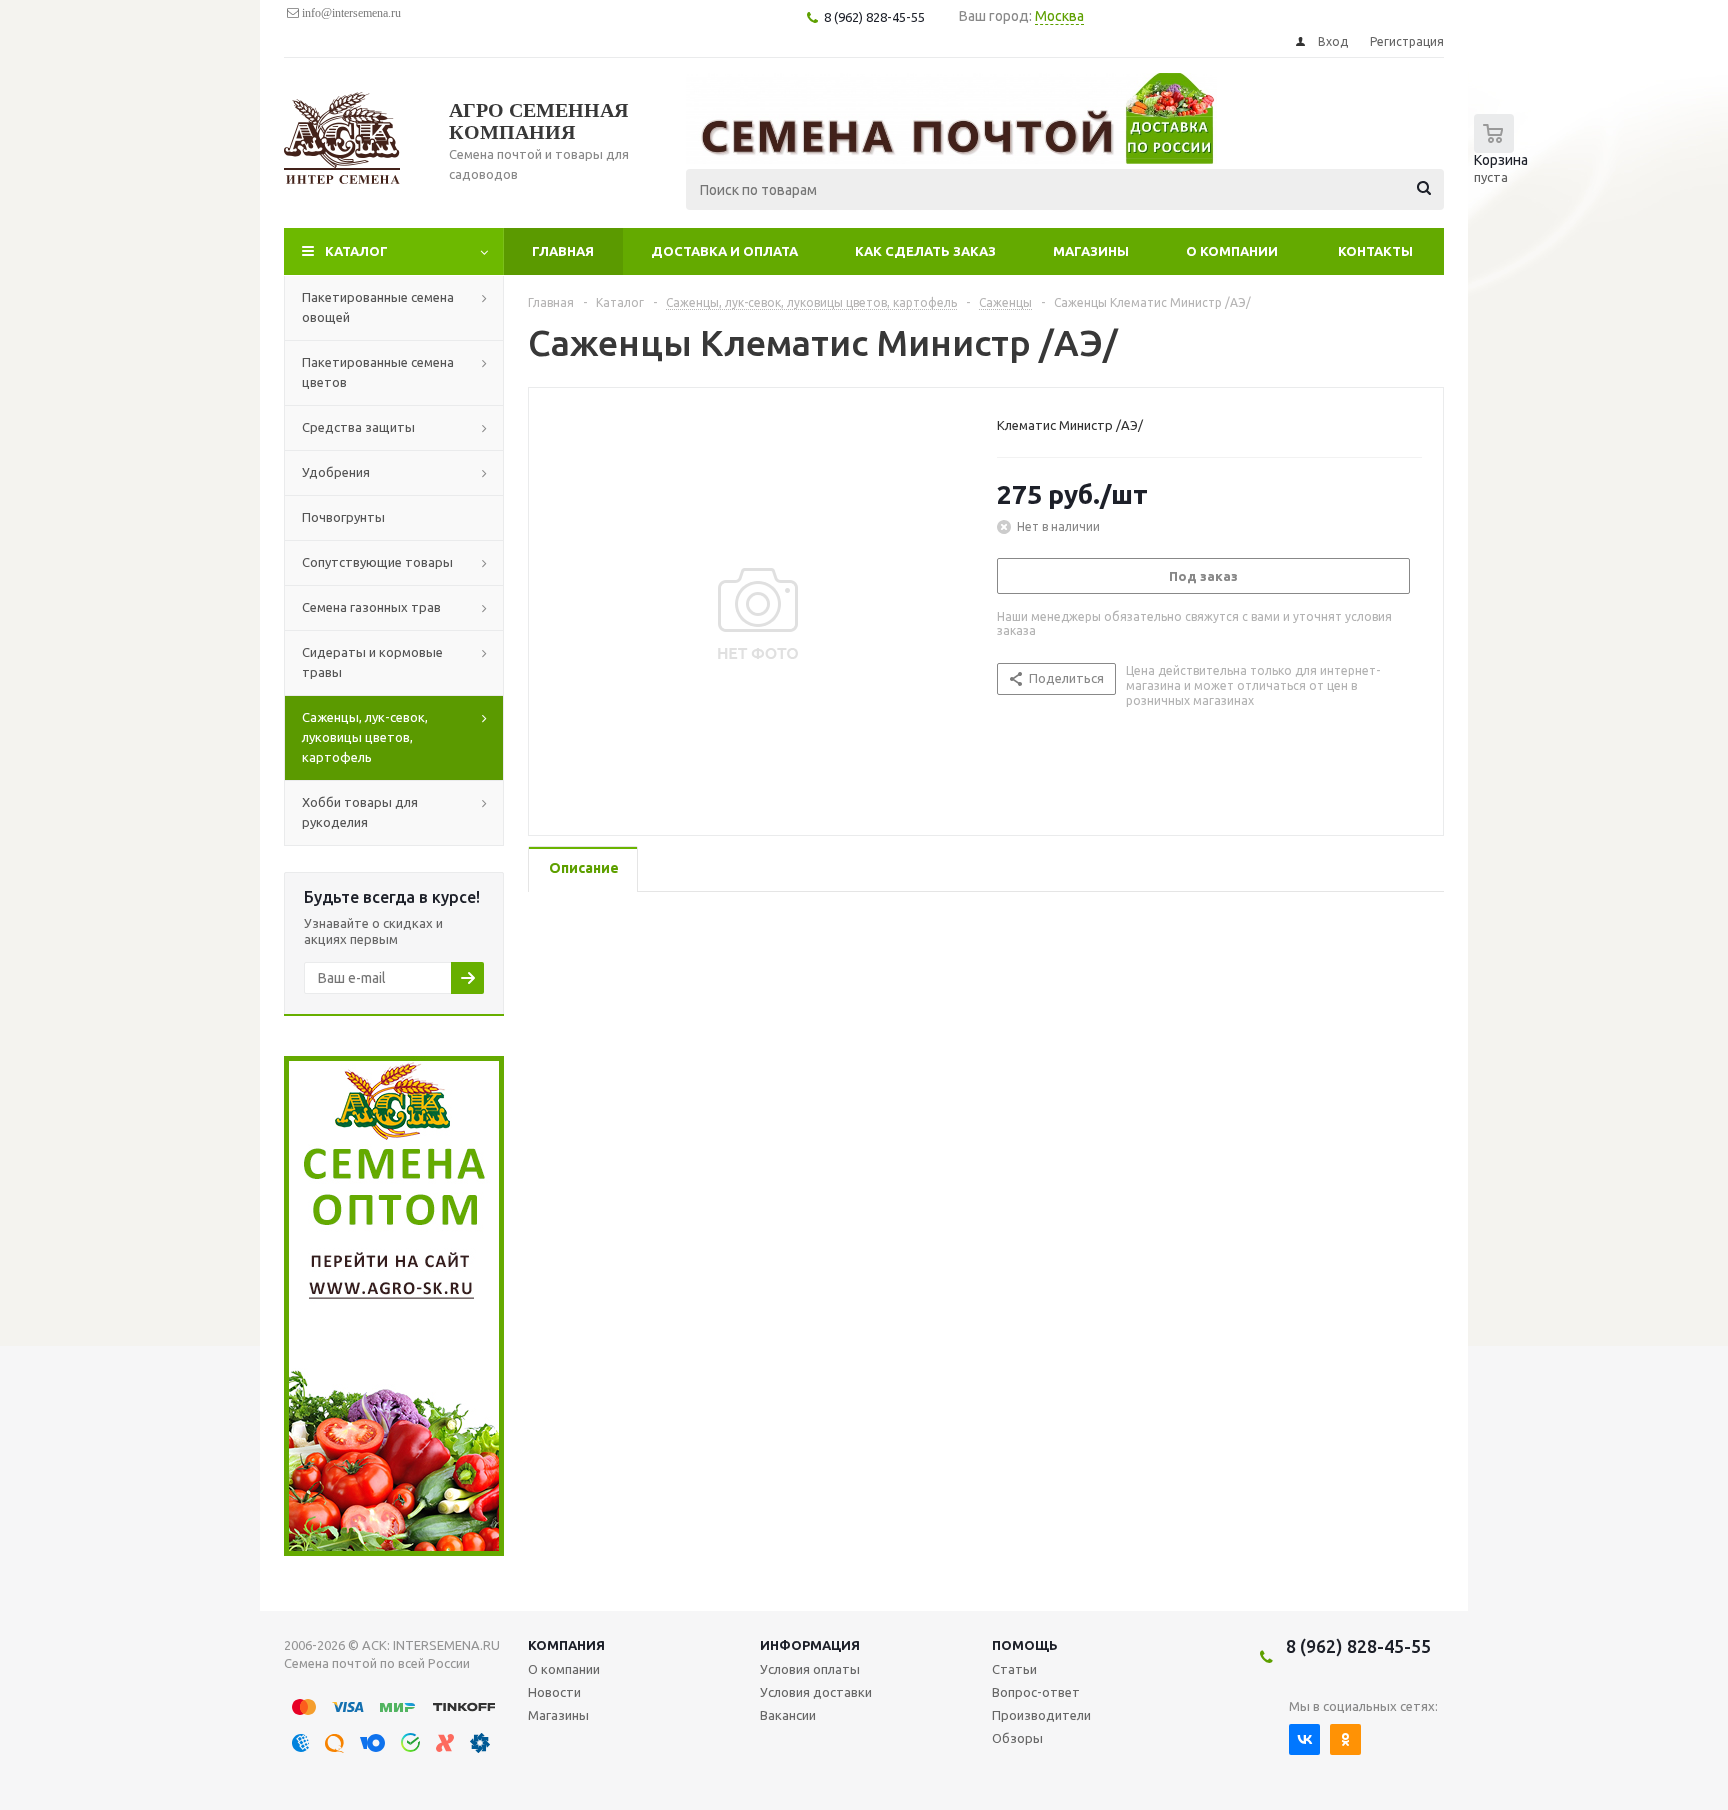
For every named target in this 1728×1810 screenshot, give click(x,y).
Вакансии (788, 1715)
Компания (566, 1645)
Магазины (1091, 251)
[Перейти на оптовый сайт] (394, 1551)
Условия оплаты (810, 1669)
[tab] (583, 869)
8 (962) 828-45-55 (1358, 1646)
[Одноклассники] (1345, 1739)
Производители (1041, 1715)
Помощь (1025, 1645)
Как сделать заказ (925, 251)
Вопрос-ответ (1036, 1692)
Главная (563, 251)
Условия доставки (816, 1692)
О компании (1232, 251)
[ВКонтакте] (1304, 1739)
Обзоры (1017, 1738)
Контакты (1375, 251)
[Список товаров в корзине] (1506, 160)
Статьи (1014, 1669)
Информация (810, 1645)
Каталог (356, 251)
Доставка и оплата (724, 251)
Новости (554, 1692)
